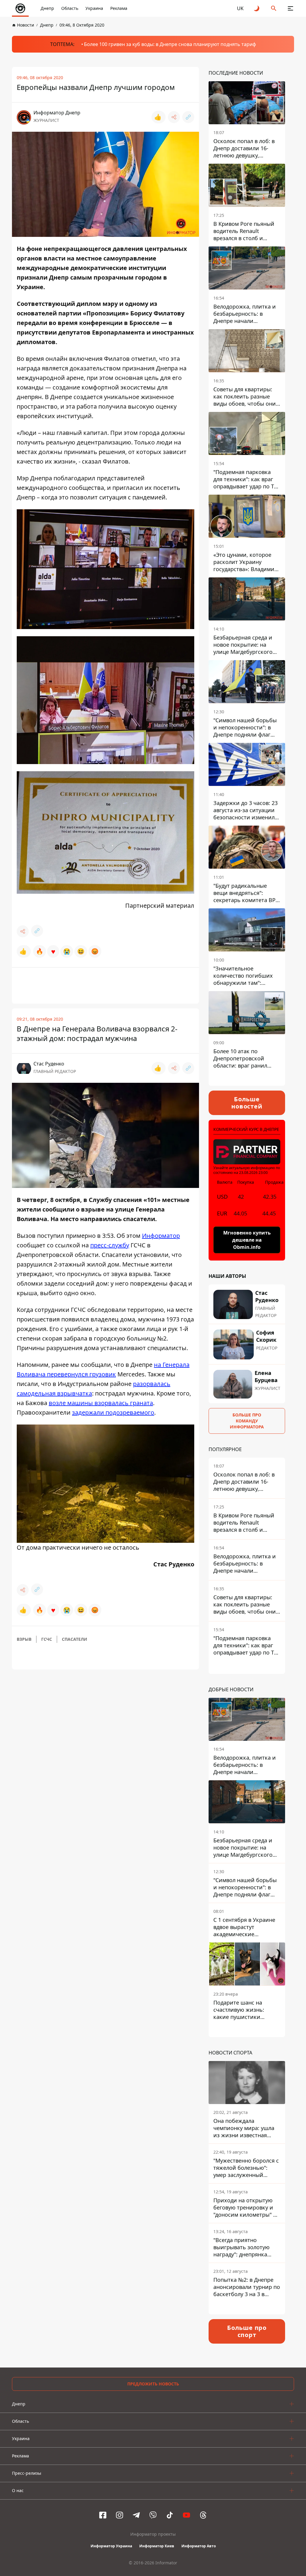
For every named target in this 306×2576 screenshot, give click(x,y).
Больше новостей (247, 1103)
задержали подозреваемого (113, 1412)
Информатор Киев (157, 2546)
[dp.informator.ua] (20, 8)
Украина (94, 8)
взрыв (24, 1639)
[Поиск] (274, 8)
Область (70, 8)
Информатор (161, 1236)
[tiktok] (170, 2515)
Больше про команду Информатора (247, 1421)
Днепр (47, 8)
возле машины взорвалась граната (101, 1403)
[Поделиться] (174, 117)
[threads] (203, 2515)
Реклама (119, 8)
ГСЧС (47, 1639)
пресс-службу (110, 1245)
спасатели (75, 1639)
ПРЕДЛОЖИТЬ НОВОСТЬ (153, 2384)
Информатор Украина (111, 2546)
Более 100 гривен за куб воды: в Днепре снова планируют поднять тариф (170, 44)
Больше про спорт (247, 2331)
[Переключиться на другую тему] (257, 8)
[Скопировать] (188, 117)
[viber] (153, 2515)
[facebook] (103, 2515)
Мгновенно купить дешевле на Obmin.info (247, 1240)
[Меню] (290, 8)
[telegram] (136, 2515)
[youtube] (186, 2515)
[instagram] (120, 2515)
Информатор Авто (199, 2546)
